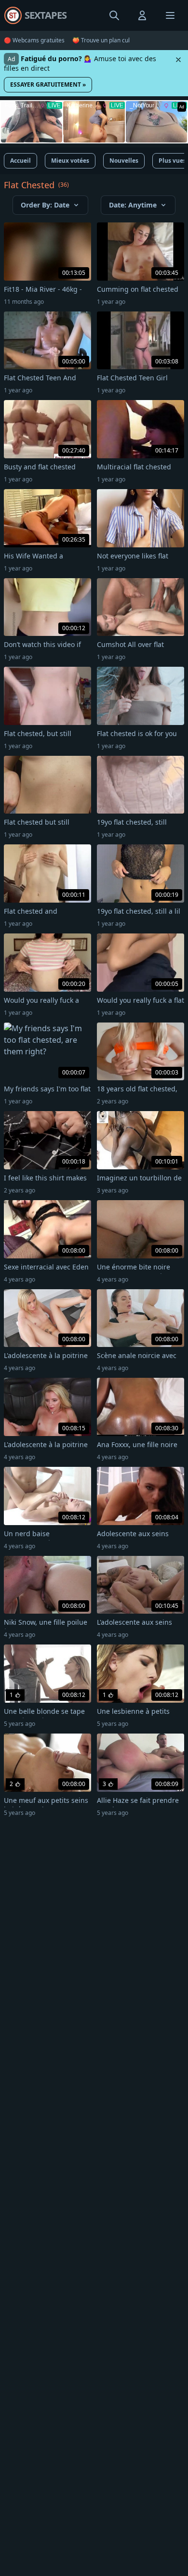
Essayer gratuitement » (48, 84)
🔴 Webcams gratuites (34, 40)
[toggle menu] (114, 15)
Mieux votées (70, 161)
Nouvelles (124, 161)
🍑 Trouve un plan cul (101, 40)
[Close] (178, 60)
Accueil (20, 161)
